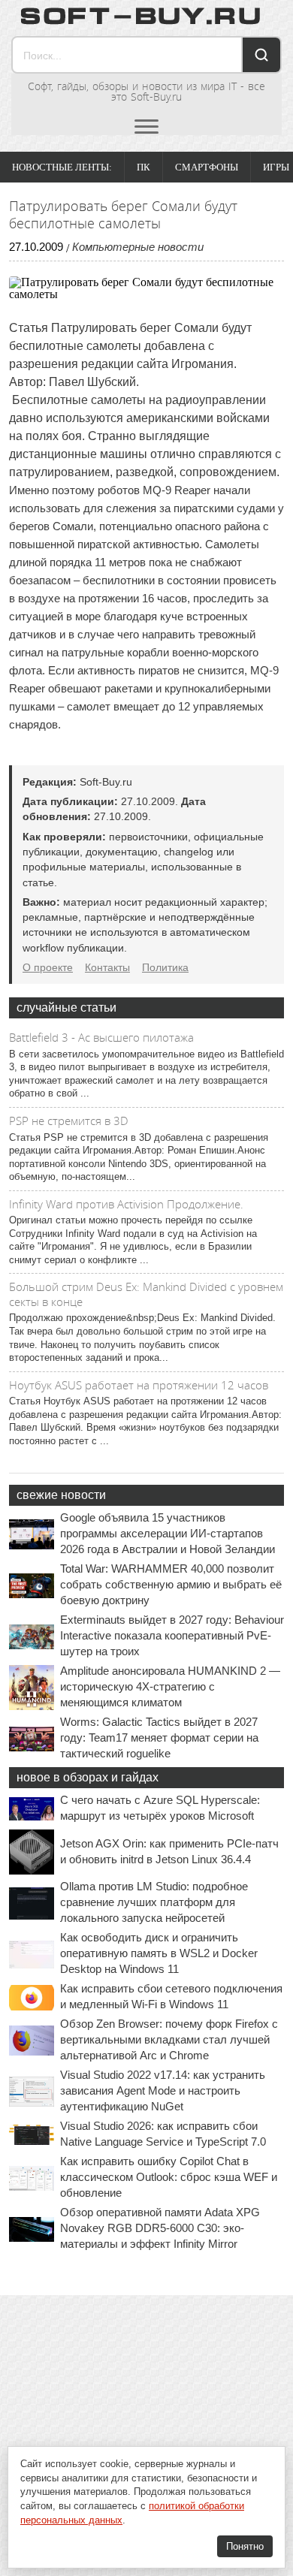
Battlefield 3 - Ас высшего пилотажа (101, 1037)
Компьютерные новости (138, 247)
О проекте (48, 967)
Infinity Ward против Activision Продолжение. (126, 1204)
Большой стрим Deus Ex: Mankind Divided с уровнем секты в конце (146, 1294)
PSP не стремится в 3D (69, 1121)
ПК (143, 167)
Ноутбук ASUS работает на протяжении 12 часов (139, 1385)
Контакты (107, 967)
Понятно (245, 2546)
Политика (165, 967)
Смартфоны (207, 167)
